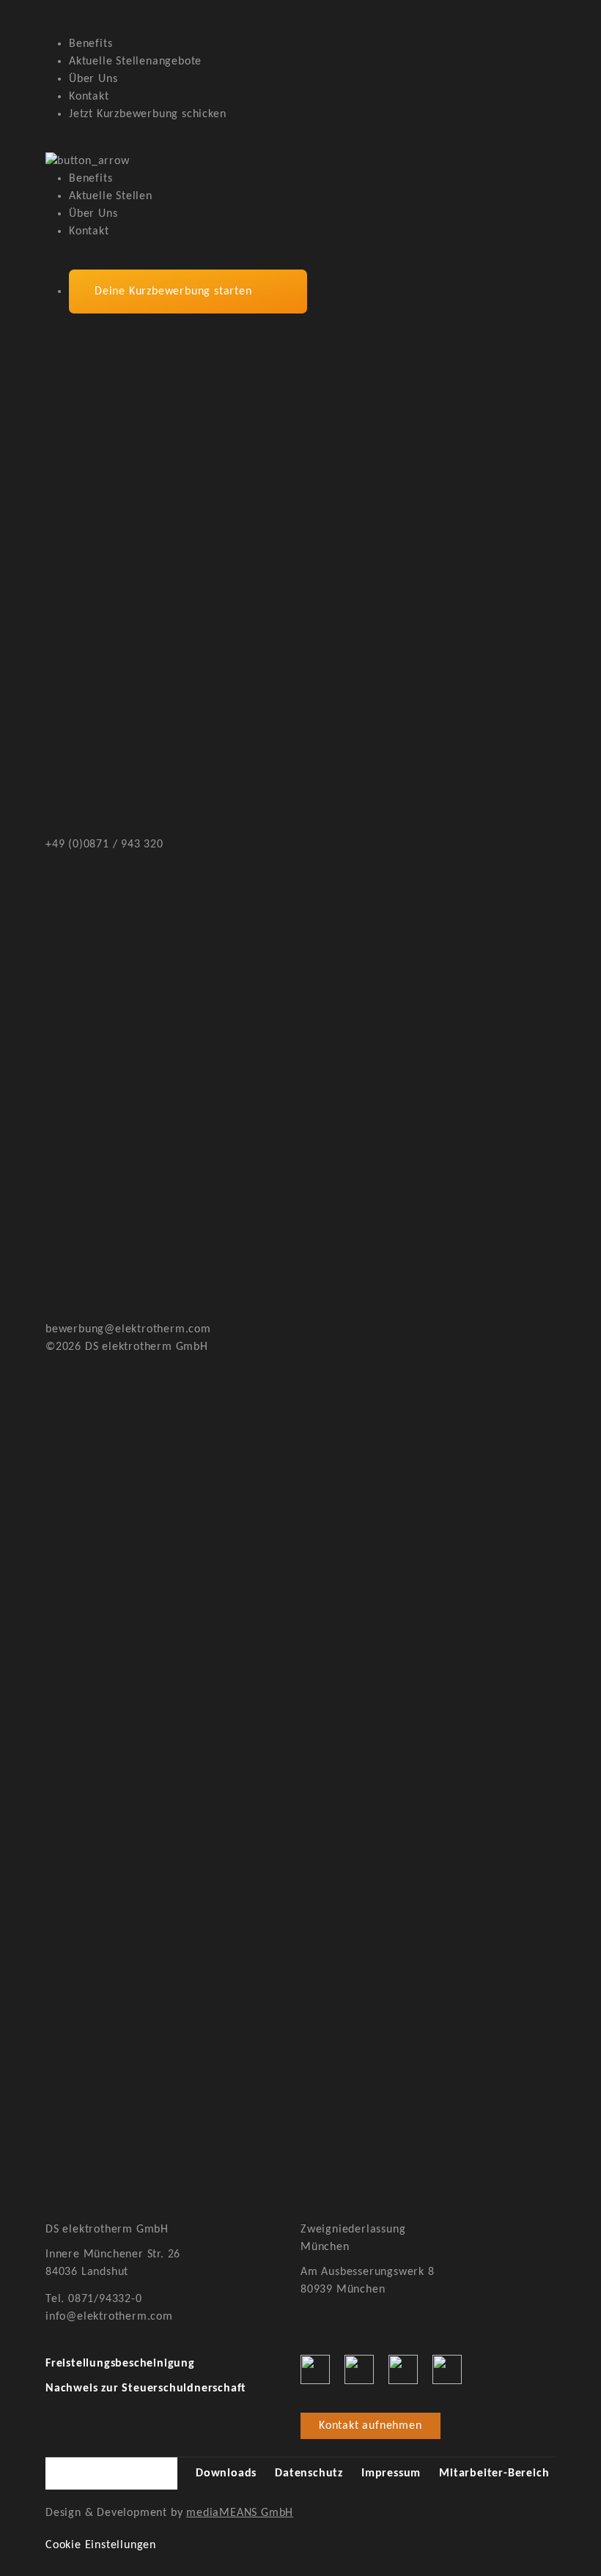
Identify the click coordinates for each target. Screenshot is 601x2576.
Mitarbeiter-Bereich (494, 2473)
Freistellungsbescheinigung (120, 2364)
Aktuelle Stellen (111, 196)
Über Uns (93, 79)
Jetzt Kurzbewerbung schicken (147, 114)
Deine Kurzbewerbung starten (173, 292)
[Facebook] (315, 2369)
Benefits (91, 44)
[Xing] (447, 2369)
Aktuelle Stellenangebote (135, 62)
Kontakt (89, 97)
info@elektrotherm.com (109, 2317)
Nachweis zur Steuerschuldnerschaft (146, 2388)
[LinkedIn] (403, 2369)
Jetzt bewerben (111, 2199)
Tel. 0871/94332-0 (94, 2299)
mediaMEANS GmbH (240, 2513)
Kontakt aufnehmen (370, 2426)
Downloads (226, 2473)
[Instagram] (359, 2369)
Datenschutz (309, 2473)
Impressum (391, 2473)
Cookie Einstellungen (101, 2545)
